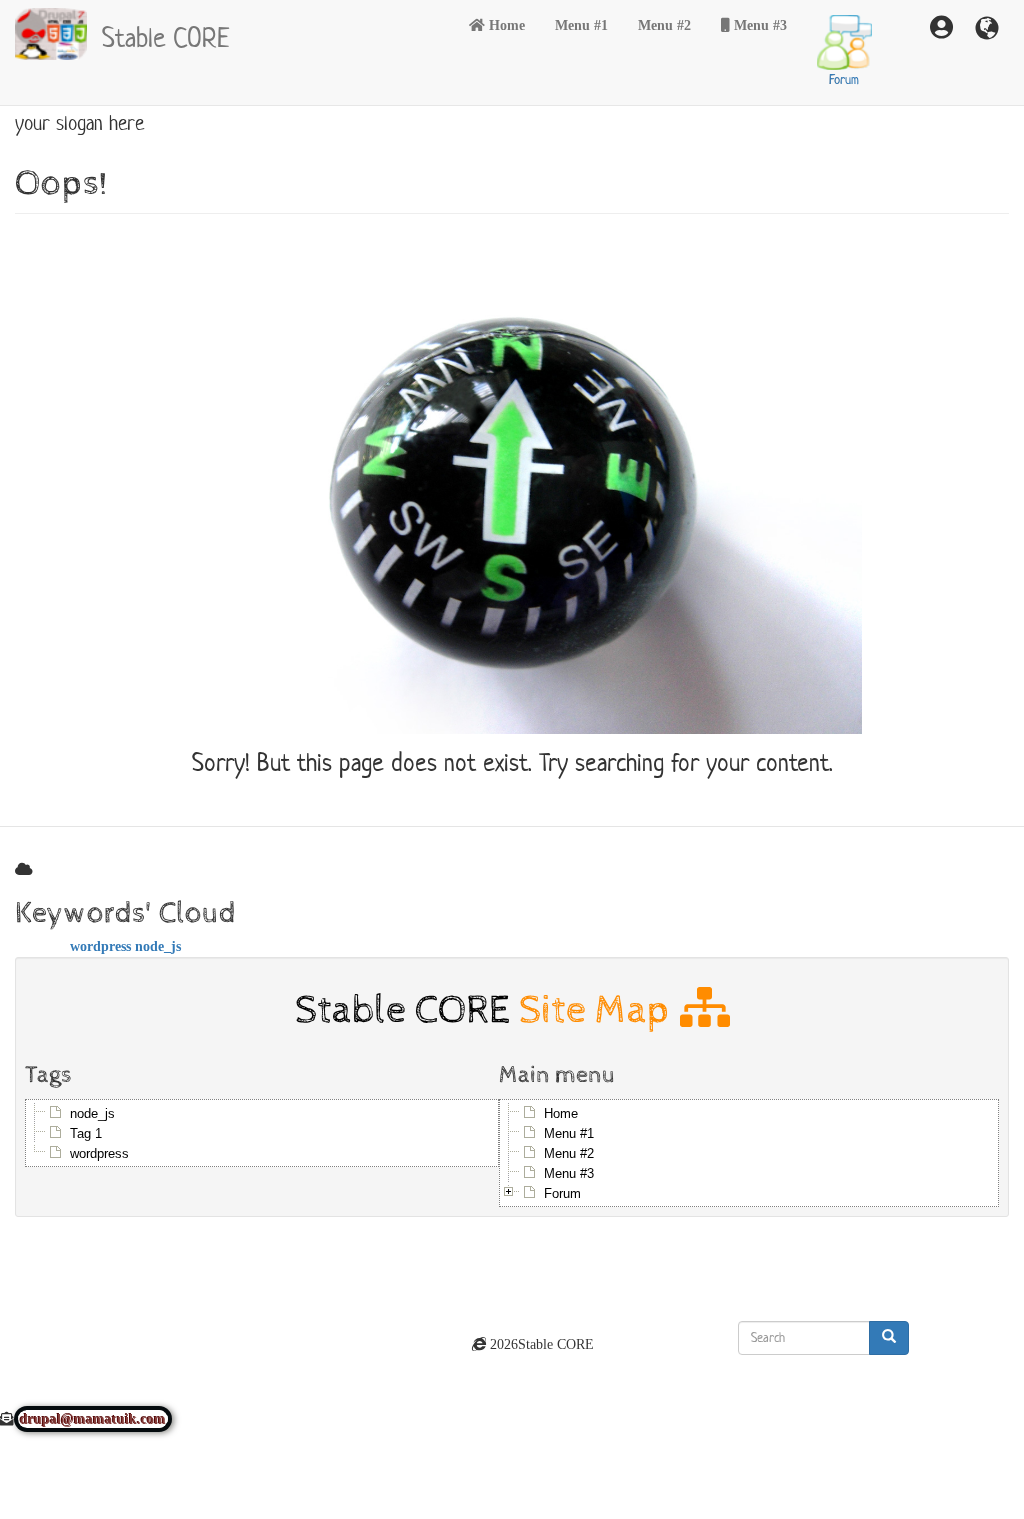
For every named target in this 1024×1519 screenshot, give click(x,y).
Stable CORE (166, 35)
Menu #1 (581, 25)
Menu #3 (760, 25)
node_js (158, 946)
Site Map (599, 1009)
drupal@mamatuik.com (93, 1419)
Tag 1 (86, 1133)
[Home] (58, 34)
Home (507, 25)
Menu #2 (664, 25)
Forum (844, 79)
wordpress (100, 946)
